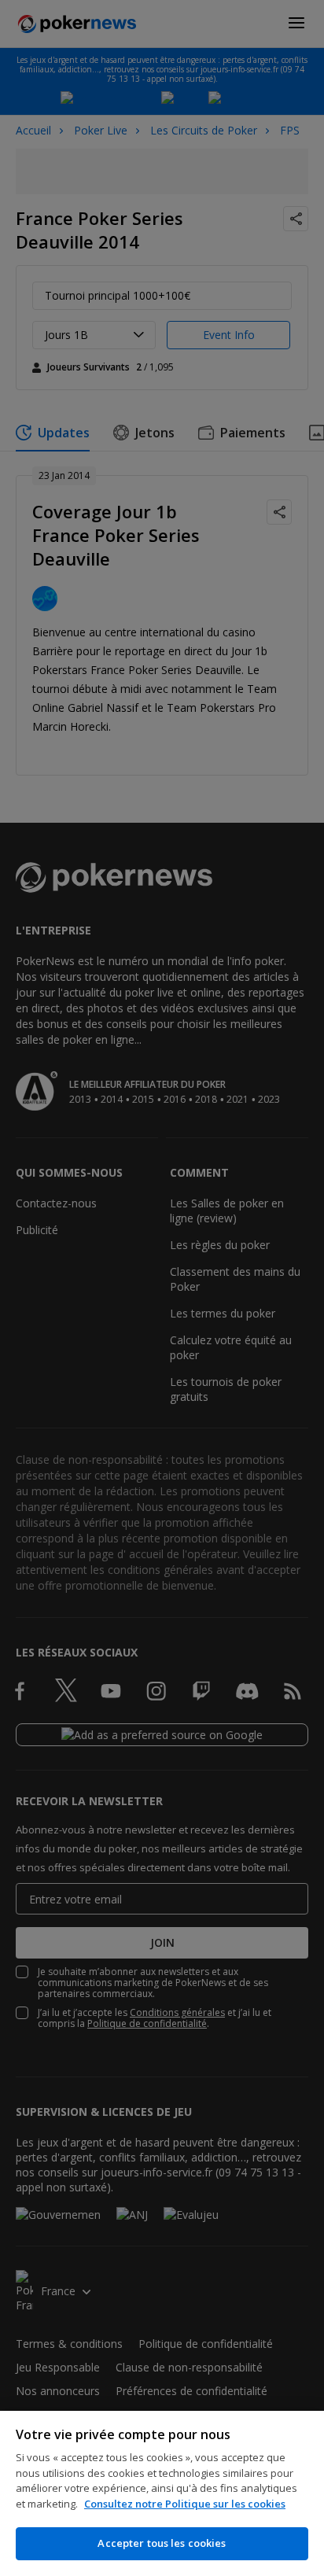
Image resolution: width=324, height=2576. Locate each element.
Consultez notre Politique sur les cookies (185, 2504)
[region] (162, 2493)
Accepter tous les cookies (162, 2543)
